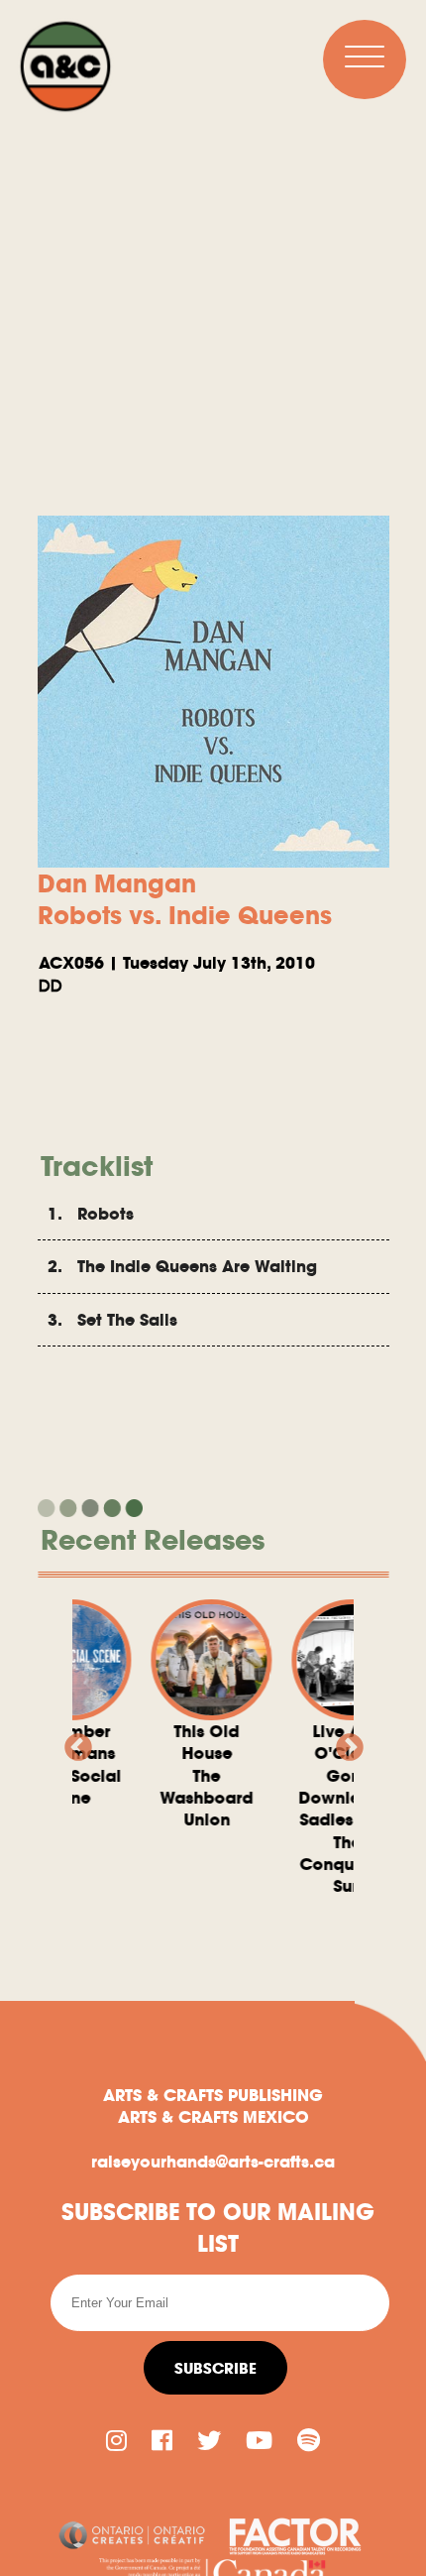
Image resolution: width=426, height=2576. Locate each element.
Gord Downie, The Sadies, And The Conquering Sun (321, 1809)
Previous (72, 1742)
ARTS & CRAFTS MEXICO (213, 2117)
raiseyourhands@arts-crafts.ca (213, 2162)
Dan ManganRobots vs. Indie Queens (185, 899)
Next (344, 1742)
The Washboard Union (180, 1776)
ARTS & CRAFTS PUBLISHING (213, 2095)
